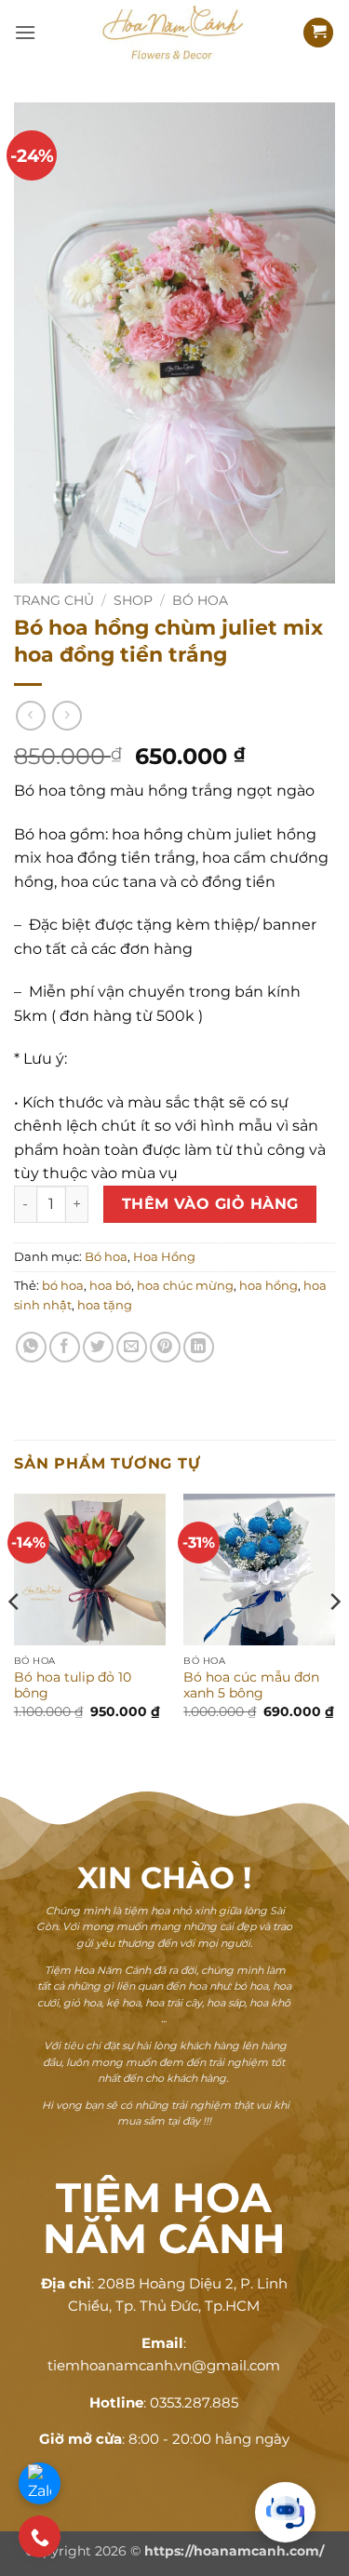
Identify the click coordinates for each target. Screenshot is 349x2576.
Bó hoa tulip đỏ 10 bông (73, 1685)
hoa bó (110, 1286)
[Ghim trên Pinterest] (165, 1347)
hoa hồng (268, 1286)
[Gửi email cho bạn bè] (132, 1347)
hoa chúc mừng (185, 1286)
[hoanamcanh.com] (175, 33)
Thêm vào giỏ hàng (210, 1204)
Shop (133, 600)
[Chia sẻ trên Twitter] (98, 1347)
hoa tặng (105, 1305)
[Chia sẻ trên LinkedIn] (199, 1347)
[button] (25, 32)
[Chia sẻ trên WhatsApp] (31, 1347)
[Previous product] (67, 715)
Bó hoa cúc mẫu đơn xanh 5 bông (251, 1685)
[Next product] (30, 715)
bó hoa (63, 1286)
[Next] (334, 1638)
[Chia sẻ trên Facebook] (65, 1347)
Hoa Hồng (164, 1257)
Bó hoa (200, 600)
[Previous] (15, 1638)
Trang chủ (54, 600)
